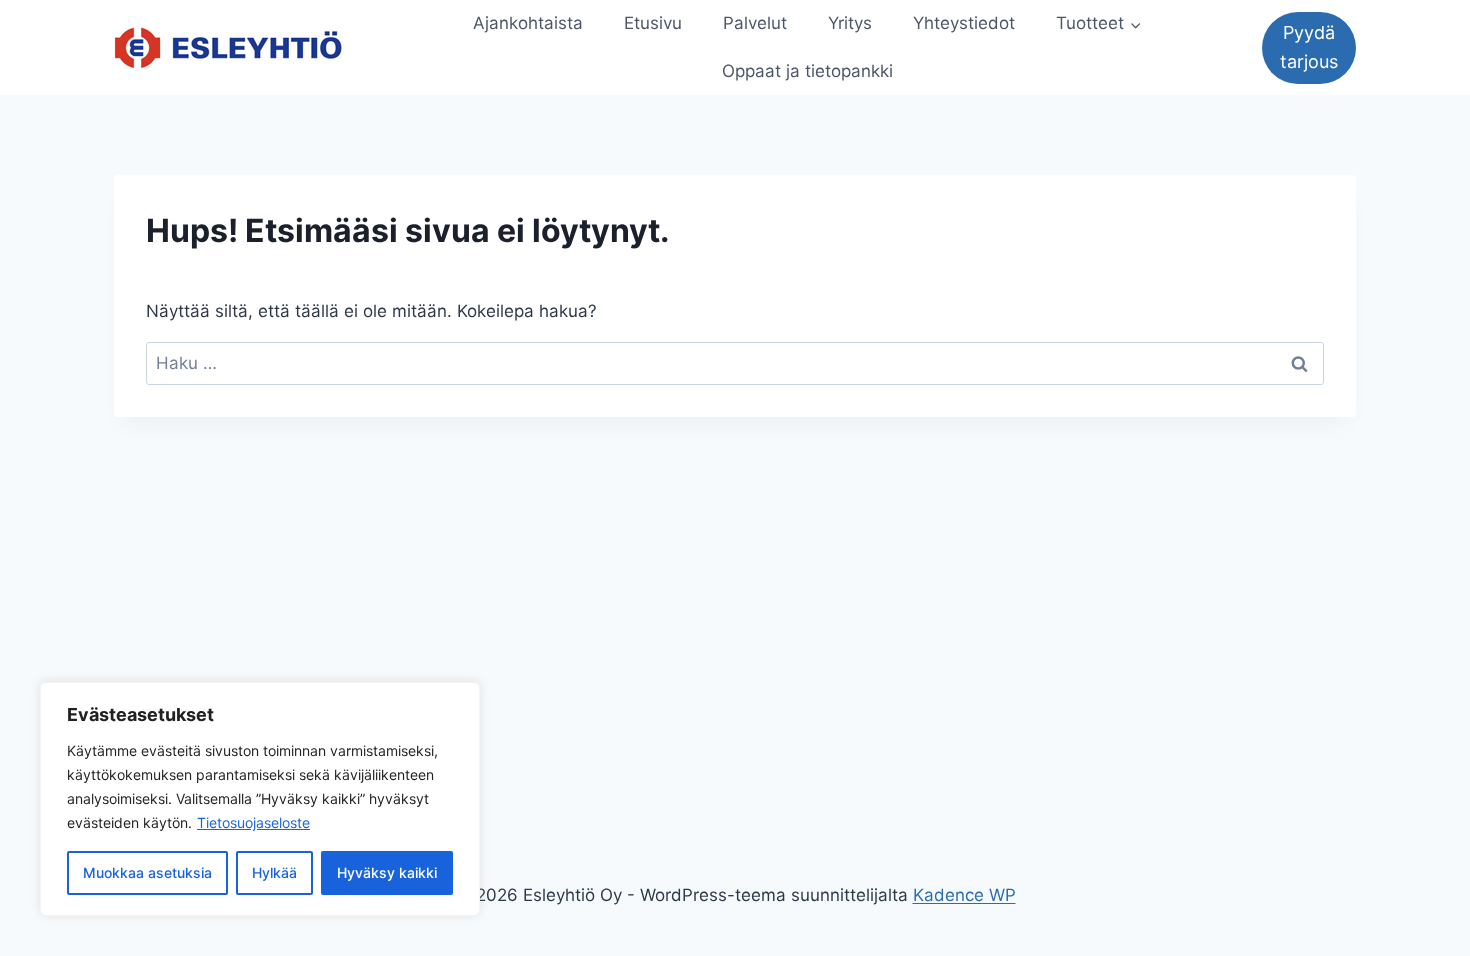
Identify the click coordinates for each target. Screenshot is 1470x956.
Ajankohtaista (528, 23)
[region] (260, 799)
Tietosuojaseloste (253, 822)
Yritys (850, 23)
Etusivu (653, 23)
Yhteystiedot (964, 23)
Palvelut (755, 23)
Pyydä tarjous (1309, 47)
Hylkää (274, 872)
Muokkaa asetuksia (147, 872)
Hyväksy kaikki (387, 872)
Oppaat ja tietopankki (807, 71)
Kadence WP (964, 895)
